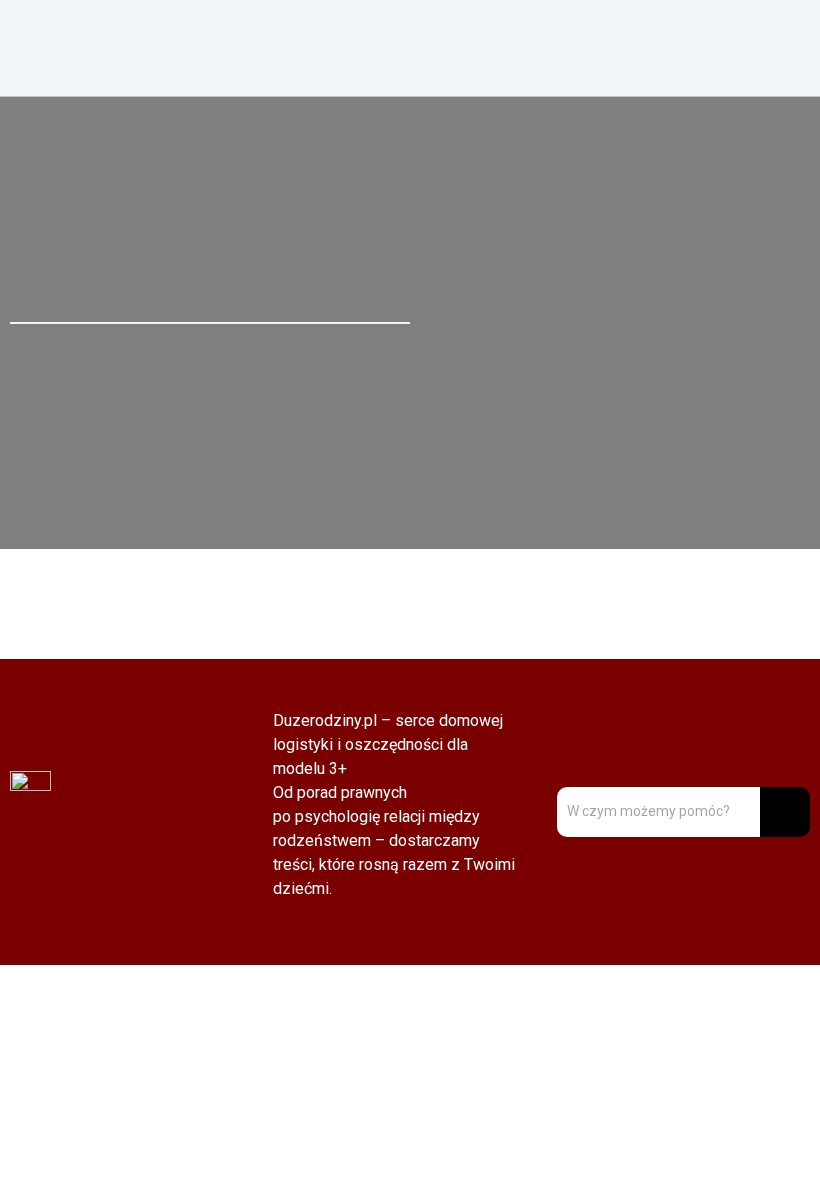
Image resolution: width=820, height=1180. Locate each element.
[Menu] (615, 48)
